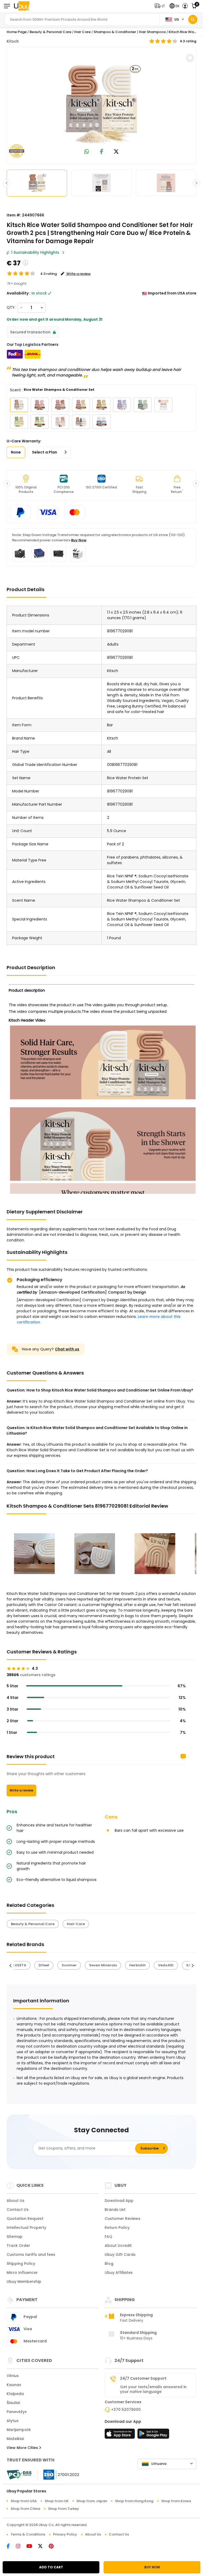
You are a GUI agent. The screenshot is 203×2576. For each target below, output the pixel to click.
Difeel (44, 1965)
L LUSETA (19, 1965)
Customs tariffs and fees (31, 2255)
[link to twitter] (116, 152)
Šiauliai (13, 2403)
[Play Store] (153, 2435)
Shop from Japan (92, 2501)
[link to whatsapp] (87, 152)
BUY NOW (152, 2567)
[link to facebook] (102, 152)
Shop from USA (24, 2501)
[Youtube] (32, 2547)
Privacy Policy (65, 2534)
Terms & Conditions (28, 2534)
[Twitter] (43, 2547)
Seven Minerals (103, 1965)
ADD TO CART (51, 2567)
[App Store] (121, 2435)
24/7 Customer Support (143, 2378)
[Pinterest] (54, 2547)
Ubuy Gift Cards (120, 2255)
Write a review (21, 1790)
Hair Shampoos (152, 32)
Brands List (115, 2210)
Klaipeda (15, 2394)
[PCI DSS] (19, 2475)
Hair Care (82, 32)
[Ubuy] (22, 6)
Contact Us (18, 2210)
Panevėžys (17, 2412)
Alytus (13, 2421)
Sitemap (15, 2237)
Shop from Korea (176, 2501)
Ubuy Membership (24, 2282)
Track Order (18, 2246)
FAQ (109, 2237)
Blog (109, 2264)
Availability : (19, 293)
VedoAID (166, 1965)
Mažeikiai (15, 2439)
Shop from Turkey (64, 2509)
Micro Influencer (22, 2273)
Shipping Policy (21, 2264)
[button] (161, 6)
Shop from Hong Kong (134, 2501)
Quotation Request (25, 2219)
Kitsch (13, 41)
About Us (15, 2201)
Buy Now (79, 540)
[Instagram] (21, 2547)
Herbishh (137, 1965)
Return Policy (117, 2228)
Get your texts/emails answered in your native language (153, 2389)
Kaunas (14, 2385)
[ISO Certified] (59, 2474)
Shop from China (25, 2509)
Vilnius (13, 2376)
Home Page (17, 32)
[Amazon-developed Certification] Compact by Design (93, 1292)
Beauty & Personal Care (50, 32)
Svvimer (69, 1965)
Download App (119, 2201)
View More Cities (23, 2448)
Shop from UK (57, 2501)
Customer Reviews (123, 2219)
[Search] (193, 19)
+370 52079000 (126, 2410)
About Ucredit (118, 2246)
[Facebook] (11, 2547)
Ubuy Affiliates (119, 2273)
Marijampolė (19, 2430)
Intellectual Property (26, 2228)
